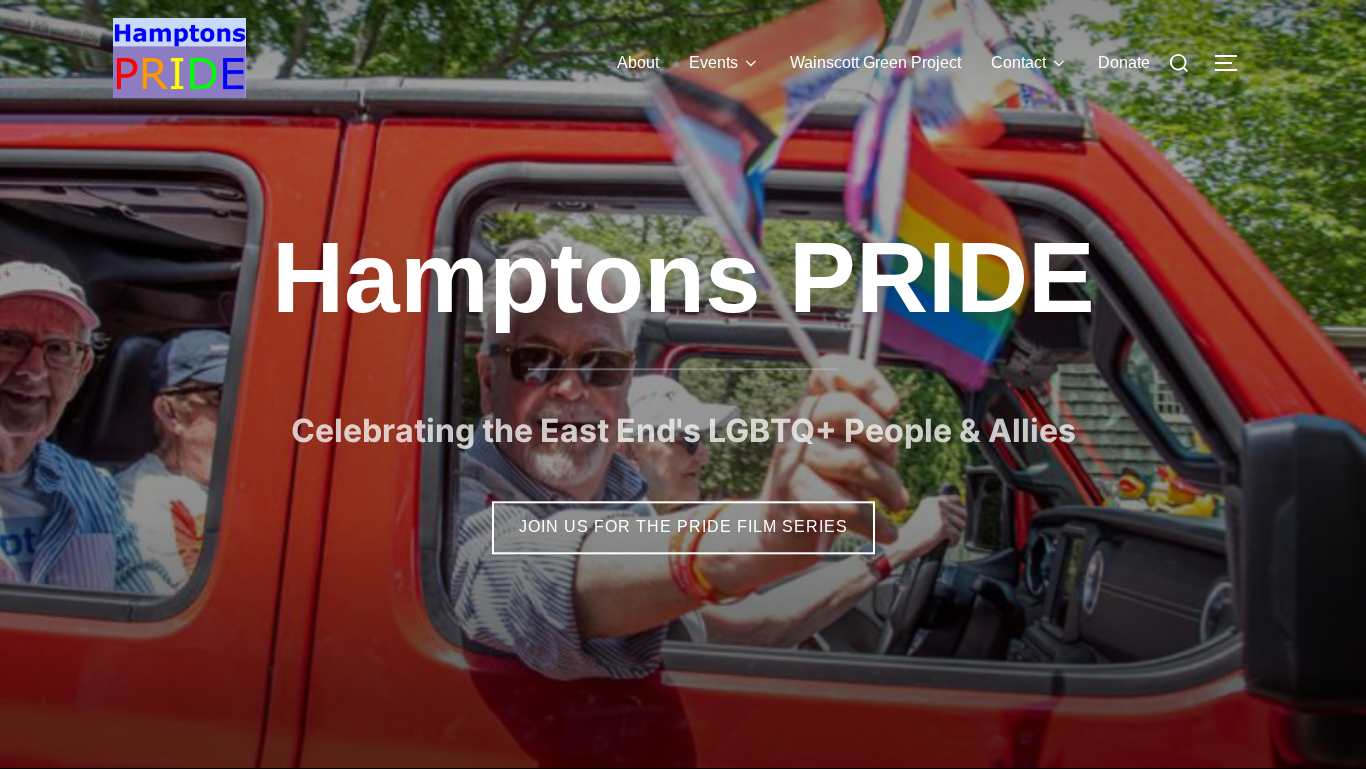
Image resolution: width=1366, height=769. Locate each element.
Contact (1018, 62)
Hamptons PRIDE (683, 277)
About (638, 62)
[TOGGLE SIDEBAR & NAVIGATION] (1233, 63)
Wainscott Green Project (875, 62)
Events (713, 62)
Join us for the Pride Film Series (683, 526)
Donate (1124, 62)
